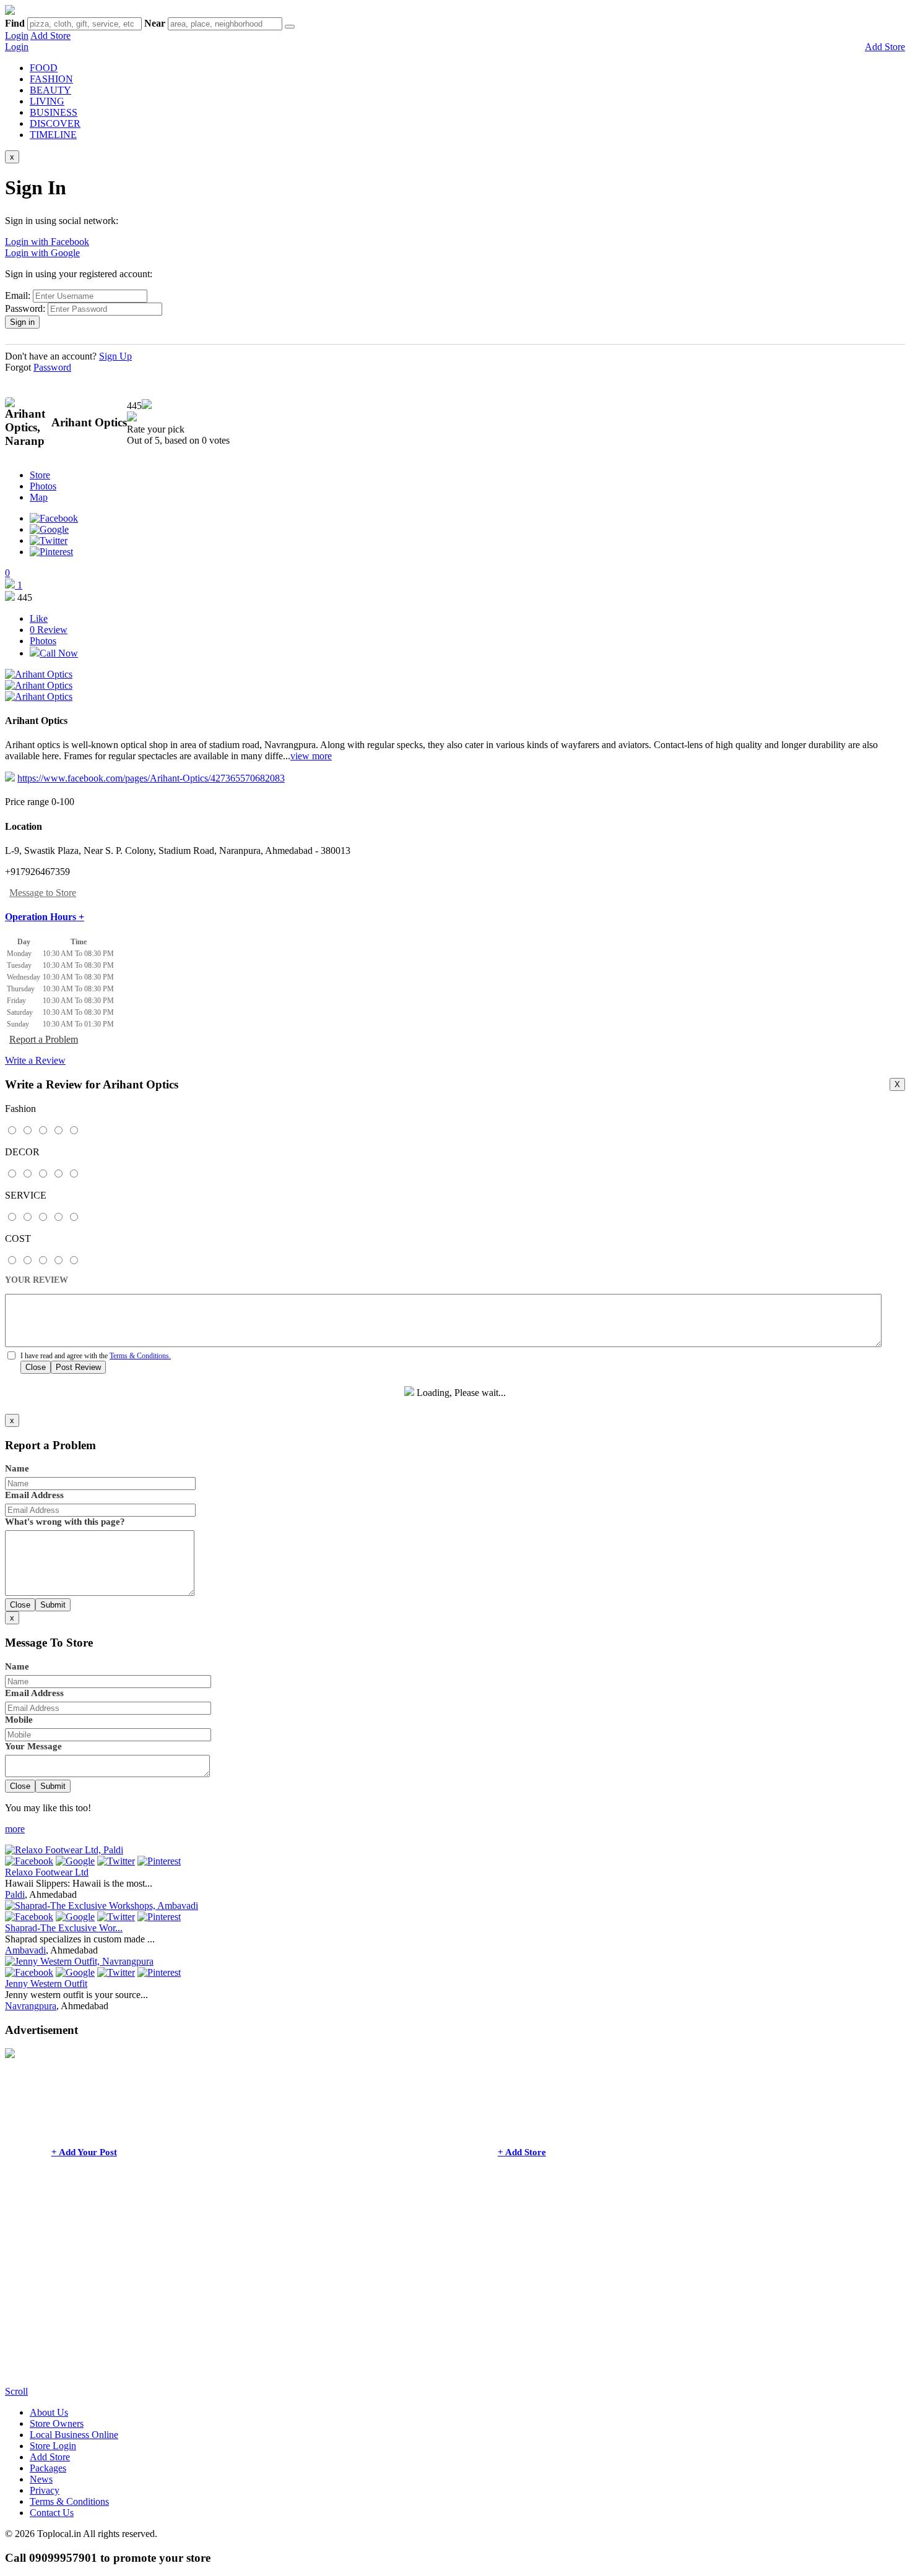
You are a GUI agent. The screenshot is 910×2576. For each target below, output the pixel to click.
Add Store (50, 36)
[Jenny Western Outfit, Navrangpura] (79, 1961)
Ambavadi (25, 1950)
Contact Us (52, 2513)
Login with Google (42, 253)
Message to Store (43, 893)
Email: (18, 295)
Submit (53, 1605)
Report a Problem (44, 1039)
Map (39, 497)
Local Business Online (74, 2435)
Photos (43, 486)
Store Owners (57, 2423)
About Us (49, 2412)
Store (40, 475)
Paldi (15, 1894)
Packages (48, 2468)
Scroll (16, 2391)
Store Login (53, 2446)
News (41, 2479)
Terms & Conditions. (140, 1356)
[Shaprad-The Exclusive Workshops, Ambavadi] (102, 1906)
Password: (25, 308)
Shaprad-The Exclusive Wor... (64, 1928)
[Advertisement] (376, 2299)
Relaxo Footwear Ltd (47, 1872)
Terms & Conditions (69, 2501)
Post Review (78, 1367)
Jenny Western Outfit (46, 1984)
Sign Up (115, 356)
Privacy (45, 2490)
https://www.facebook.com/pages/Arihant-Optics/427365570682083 (151, 778)
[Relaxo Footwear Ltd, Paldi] (64, 1850)
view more (311, 756)
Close (36, 1367)
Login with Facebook (47, 242)
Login (17, 36)
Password (52, 367)
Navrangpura (31, 2006)
